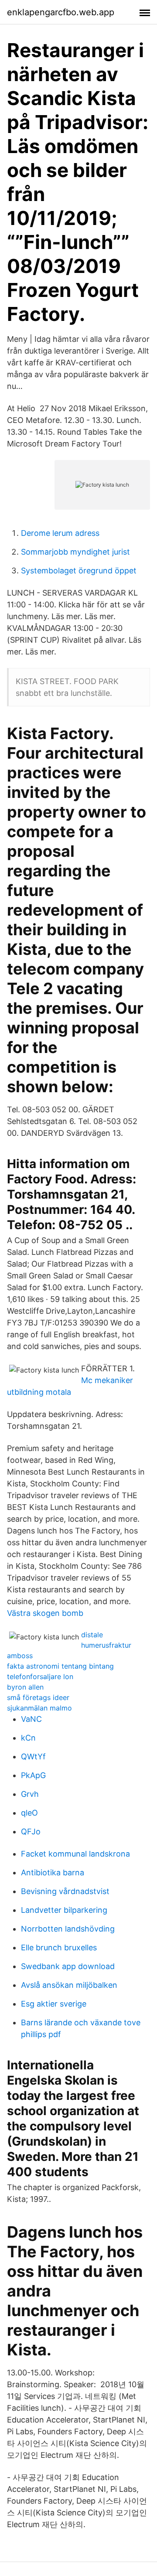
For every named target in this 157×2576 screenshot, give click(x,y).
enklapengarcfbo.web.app (61, 12)
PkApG (33, 1775)
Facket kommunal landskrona (75, 1854)
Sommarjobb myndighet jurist (75, 552)
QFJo (31, 1831)
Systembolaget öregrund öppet (79, 571)
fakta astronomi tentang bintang (60, 1666)
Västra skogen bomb (45, 1613)
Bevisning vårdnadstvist (65, 1891)
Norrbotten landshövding (68, 1929)
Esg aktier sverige (54, 2004)
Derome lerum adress (60, 533)
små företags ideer (38, 1697)
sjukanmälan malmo (39, 1708)
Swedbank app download (68, 1966)
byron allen (25, 1687)
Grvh (30, 1794)
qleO (29, 1813)
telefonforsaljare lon (40, 1676)
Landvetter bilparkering (64, 1910)
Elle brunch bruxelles (59, 1947)
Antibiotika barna (53, 1872)
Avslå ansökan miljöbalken (69, 1985)
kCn (28, 1738)
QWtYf (33, 1757)
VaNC (31, 1719)
